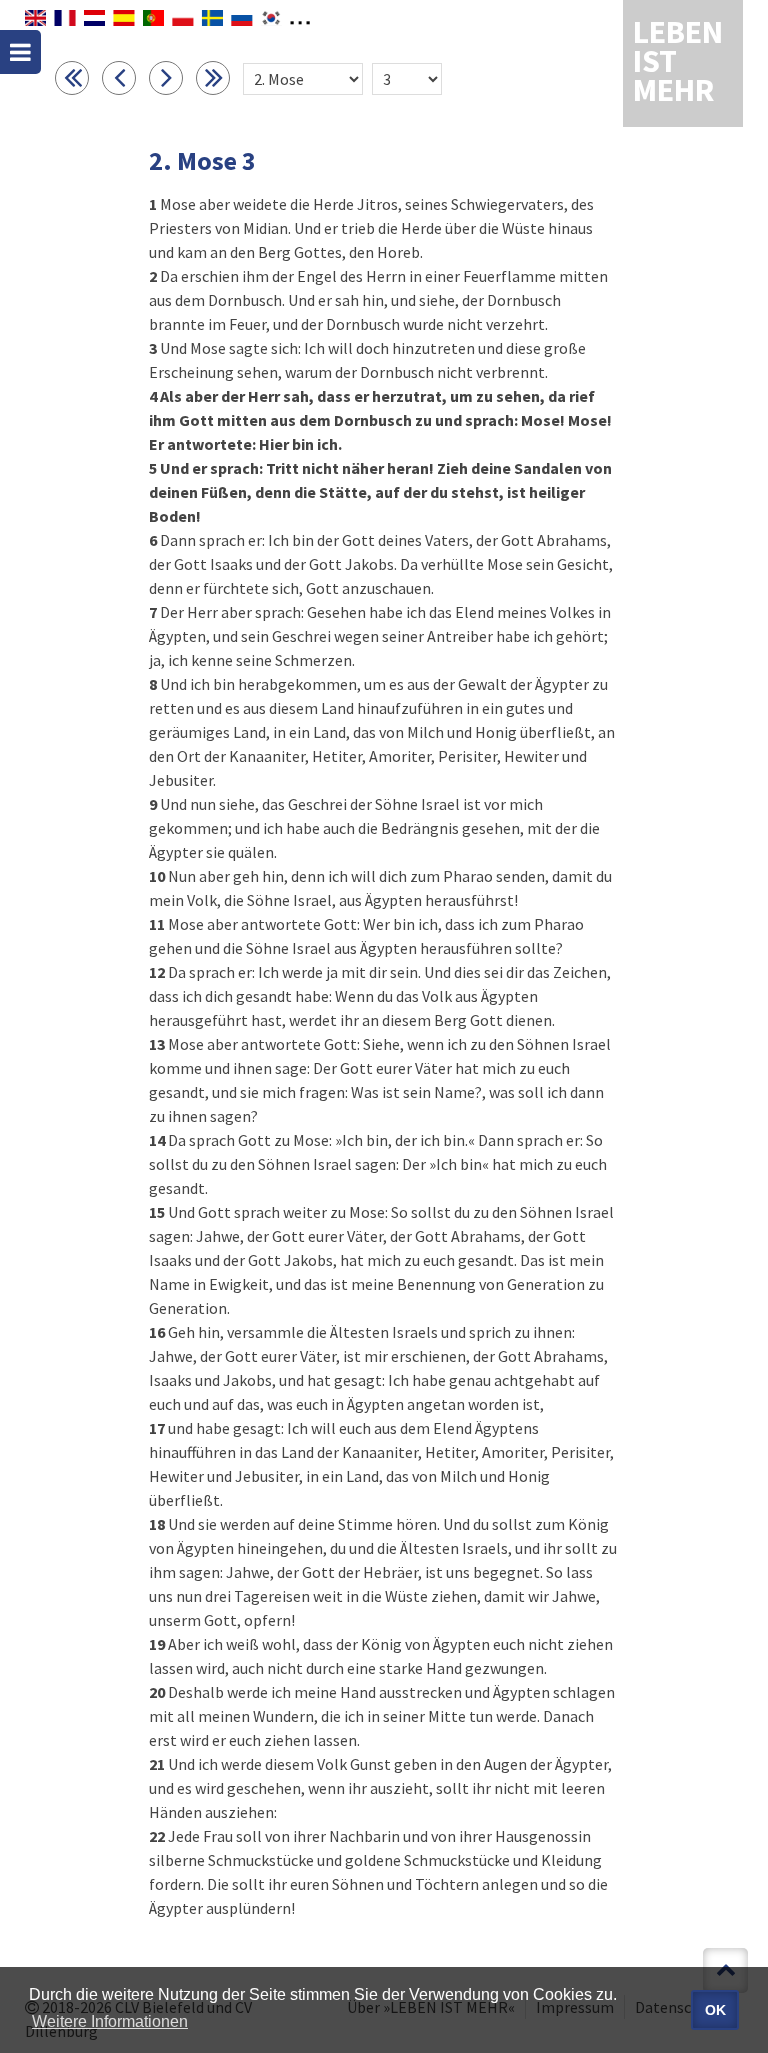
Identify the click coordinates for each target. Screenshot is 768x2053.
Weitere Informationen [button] (110, 2021)
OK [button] (715, 2010)
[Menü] (20, 52)
